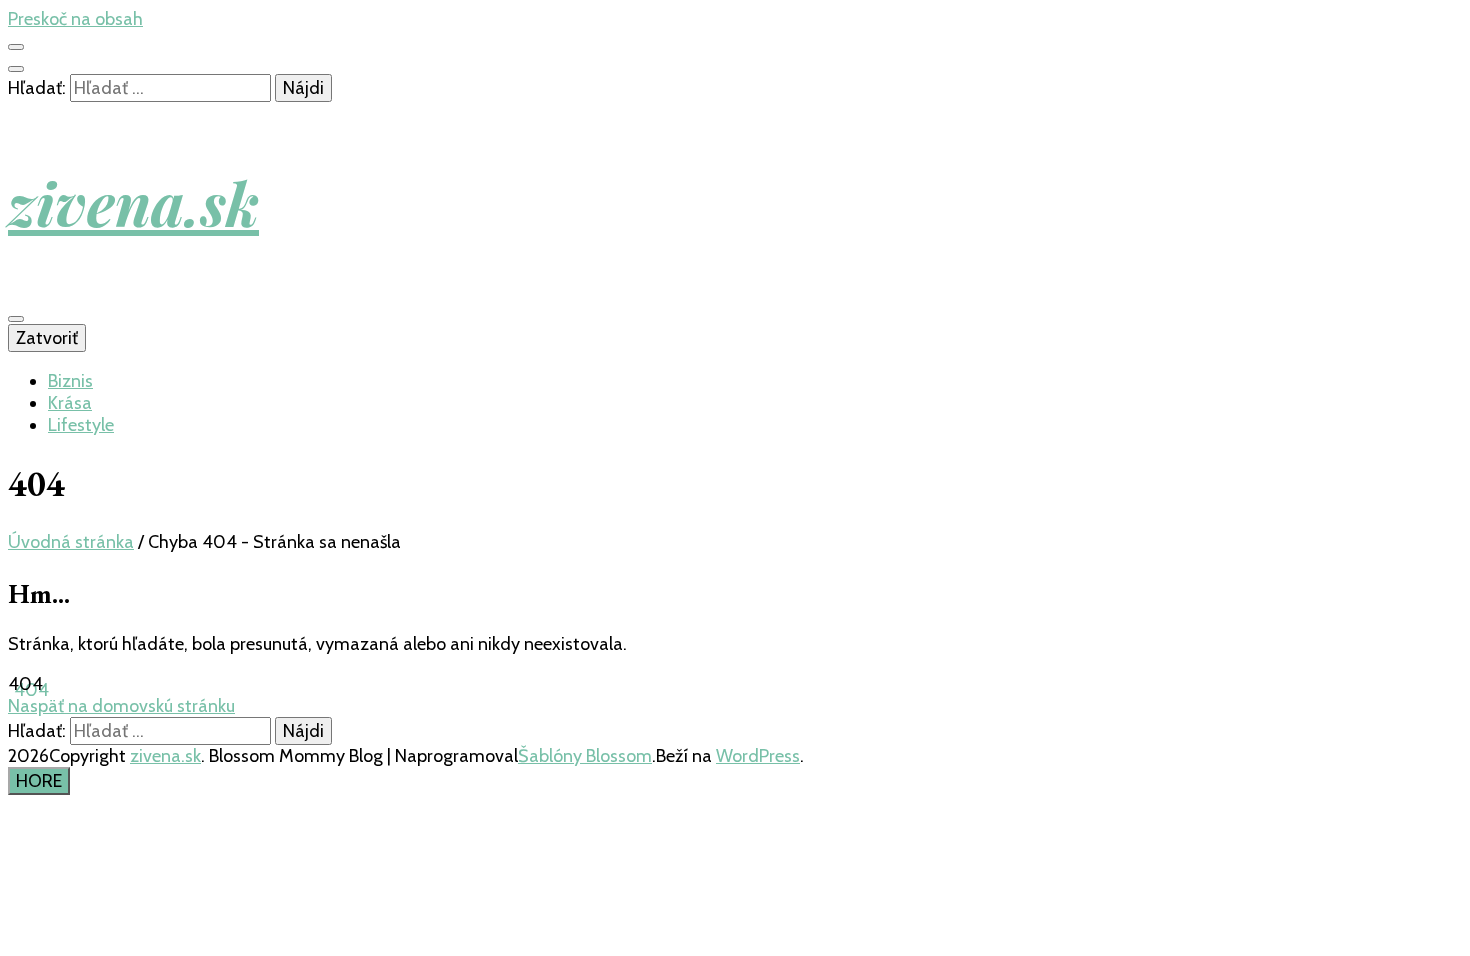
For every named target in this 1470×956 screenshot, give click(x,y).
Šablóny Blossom (585, 756)
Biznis (70, 381)
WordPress (758, 756)
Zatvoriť (47, 338)
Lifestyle (81, 425)
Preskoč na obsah (75, 19)
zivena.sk (133, 202)
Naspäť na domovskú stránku (121, 706)
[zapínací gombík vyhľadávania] (16, 69)
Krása (70, 403)
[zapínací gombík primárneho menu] (16, 319)
